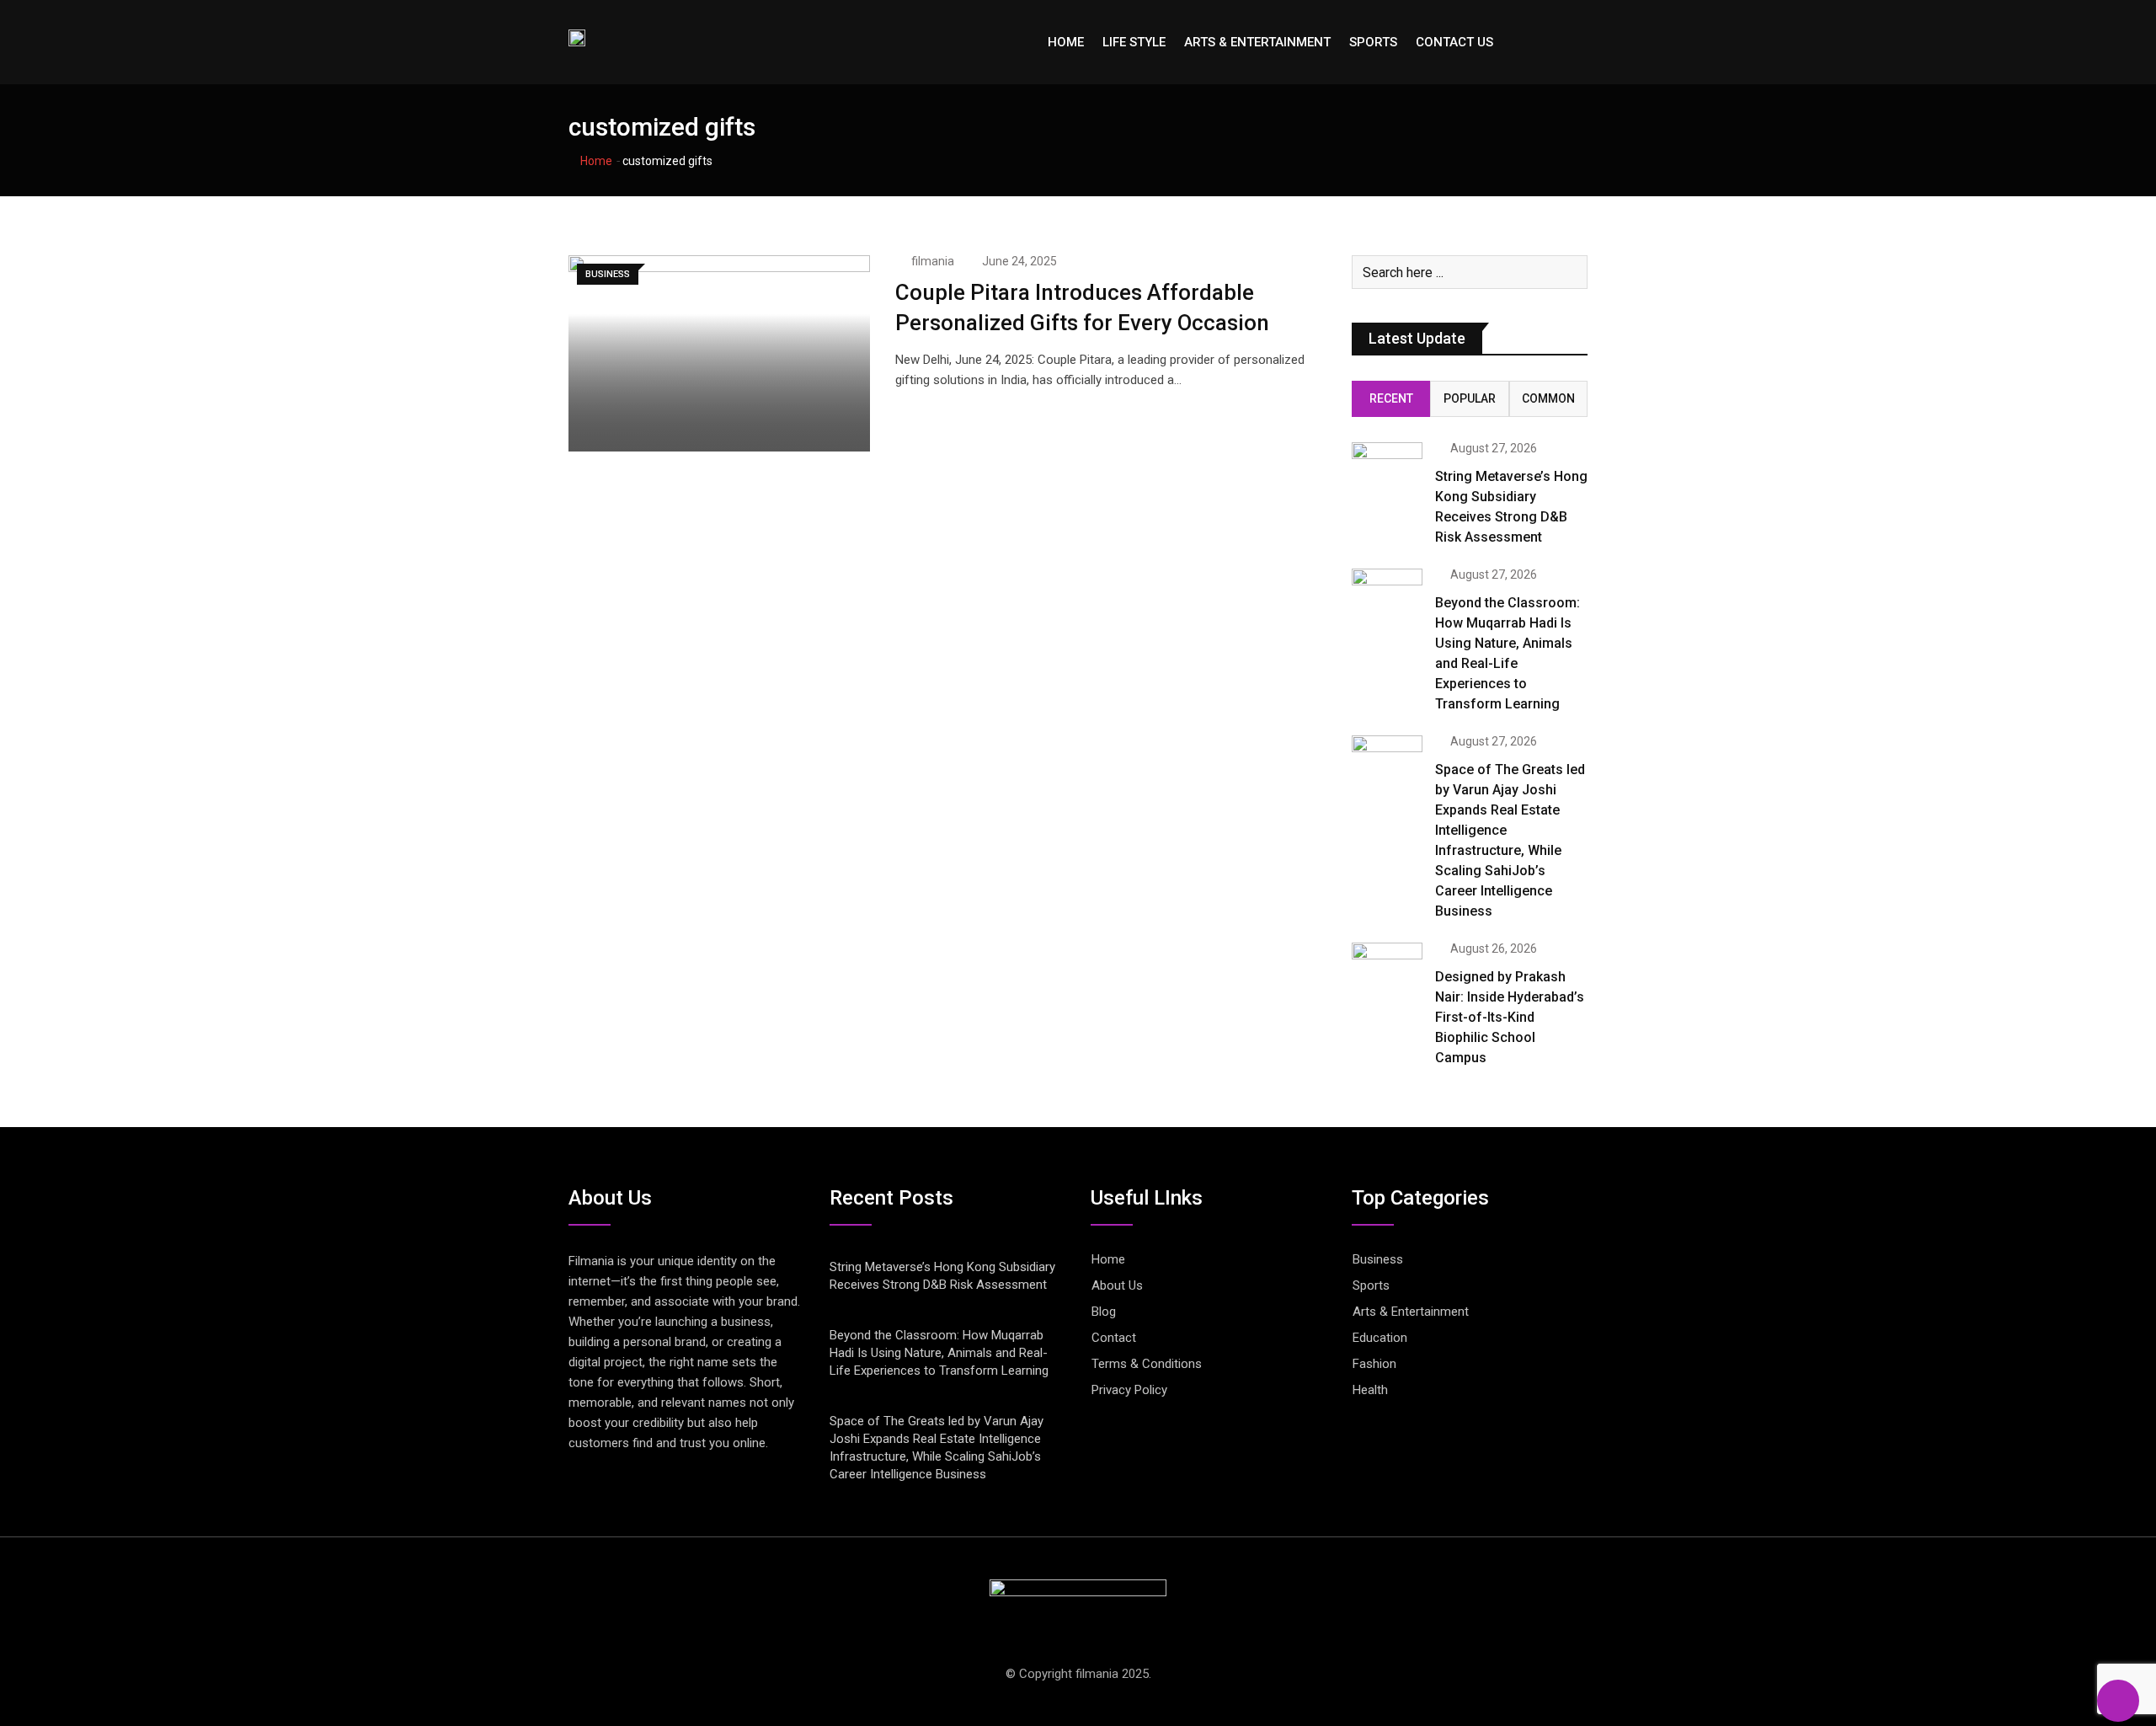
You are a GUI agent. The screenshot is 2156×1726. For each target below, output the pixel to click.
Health (1370, 1390)
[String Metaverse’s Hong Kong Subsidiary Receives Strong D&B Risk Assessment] (1387, 470)
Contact (1114, 1338)
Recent (1391, 398)
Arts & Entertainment (1257, 42)
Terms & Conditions (1147, 1364)
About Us (1117, 1285)
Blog (1104, 1312)
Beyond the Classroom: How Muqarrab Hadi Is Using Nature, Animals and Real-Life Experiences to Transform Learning (939, 1353)
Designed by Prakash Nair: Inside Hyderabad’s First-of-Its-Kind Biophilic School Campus (1510, 1017)
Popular (1470, 398)
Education (1380, 1338)
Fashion (1374, 1364)
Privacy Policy (1129, 1390)
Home (1066, 42)
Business (1378, 1259)
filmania (933, 261)
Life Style (1134, 42)
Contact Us (1454, 42)
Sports (1373, 42)
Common (1548, 398)
